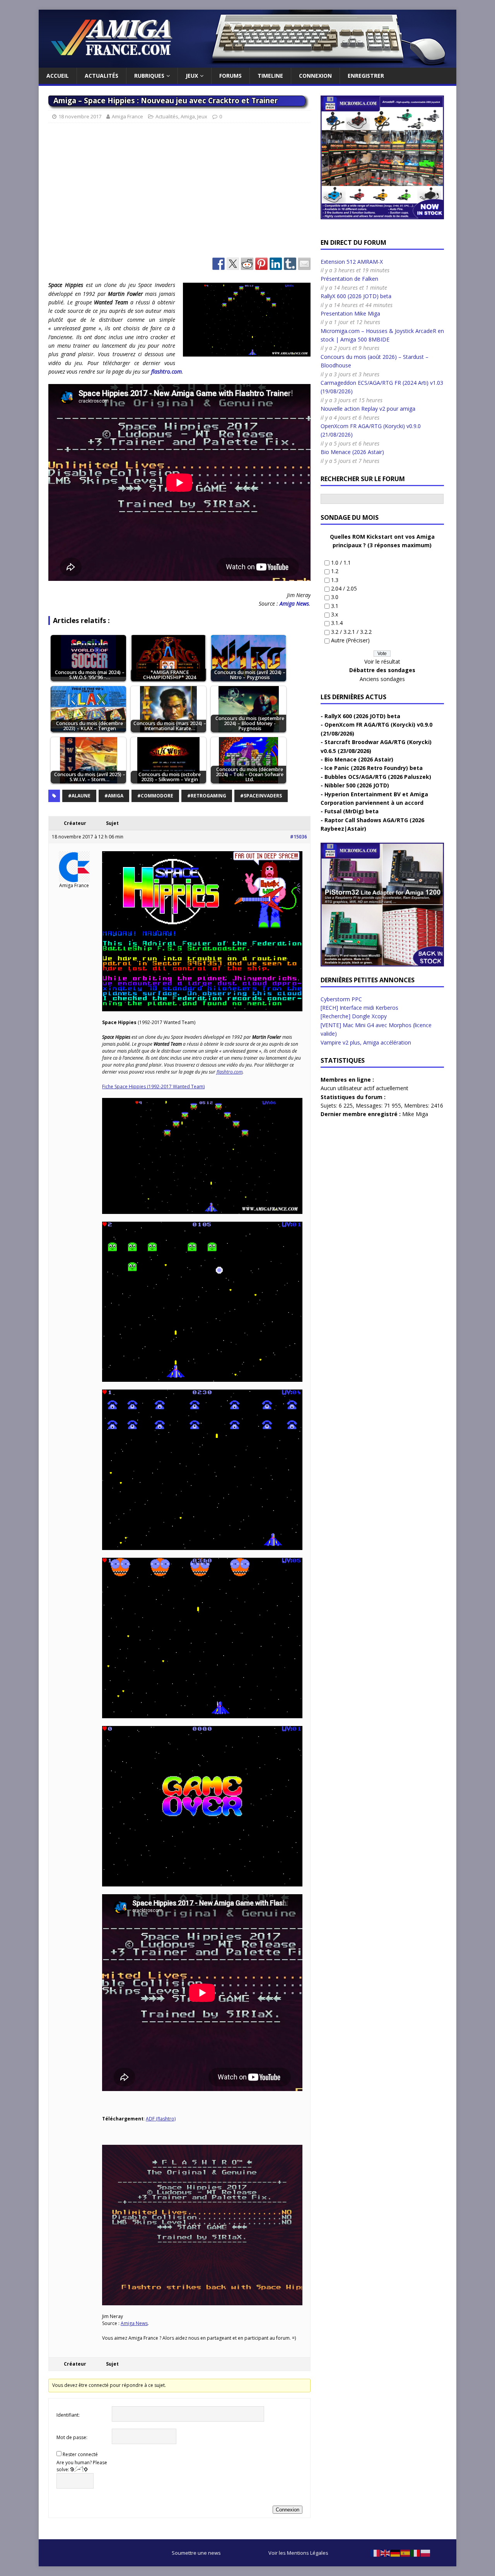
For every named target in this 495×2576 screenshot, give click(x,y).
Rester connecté (80, 2454)
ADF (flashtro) (161, 2119)
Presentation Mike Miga (350, 313)
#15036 (299, 837)
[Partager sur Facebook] (218, 264)
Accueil (58, 76)
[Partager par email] (304, 264)
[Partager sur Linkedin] (276, 264)
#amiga (114, 796)
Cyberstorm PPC (341, 999)
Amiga (188, 116)
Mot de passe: (72, 2437)
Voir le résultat (382, 661)
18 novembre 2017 (80, 116)
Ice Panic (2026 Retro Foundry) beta (374, 768)
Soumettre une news (196, 2553)
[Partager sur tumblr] (290, 264)
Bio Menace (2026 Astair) (352, 452)
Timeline (270, 76)
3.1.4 (337, 623)
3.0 (335, 597)
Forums (230, 76)
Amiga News (294, 603)
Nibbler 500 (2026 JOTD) (357, 785)
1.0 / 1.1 (341, 562)
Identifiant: (68, 2415)
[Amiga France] (247, 63)
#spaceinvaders (261, 796)
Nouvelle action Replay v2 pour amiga (368, 409)
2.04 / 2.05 (344, 588)
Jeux (192, 76)
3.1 (335, 606)
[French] (376, 2553)
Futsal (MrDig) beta (352, 811)
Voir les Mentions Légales (298, 2553)
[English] (386, 2553)
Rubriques (149, 76)
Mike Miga (415, 1114)
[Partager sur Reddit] (247, 264)
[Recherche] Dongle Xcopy (354, 1016)
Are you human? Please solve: (82, 2466)
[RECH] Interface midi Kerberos (359, 1008)
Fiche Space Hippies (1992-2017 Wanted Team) (153, 1087)
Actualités (102, 76)
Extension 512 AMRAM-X (352, 262)
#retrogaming (207, 796)
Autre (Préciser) (350, 640)
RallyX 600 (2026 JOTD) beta (356, 296)
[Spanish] (406, 2553)
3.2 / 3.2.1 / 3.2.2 (351, 632)
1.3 (335, 580)
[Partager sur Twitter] (233, 264)
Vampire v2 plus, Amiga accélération (366, 1042)
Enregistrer (366, 76)
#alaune (79, 796)
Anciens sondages (382, 679)
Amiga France (127, 116)
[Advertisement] (179, 194)
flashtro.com (166, 371)
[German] (396, 2553)
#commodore (155, 796)
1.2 (335, 571)
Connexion (315, 76)
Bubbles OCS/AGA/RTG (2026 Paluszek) (378, 777)
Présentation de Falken (349, 279)
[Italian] (416, 2553)
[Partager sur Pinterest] (261, 264)
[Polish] (426, 2553)
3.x (335, 614)
